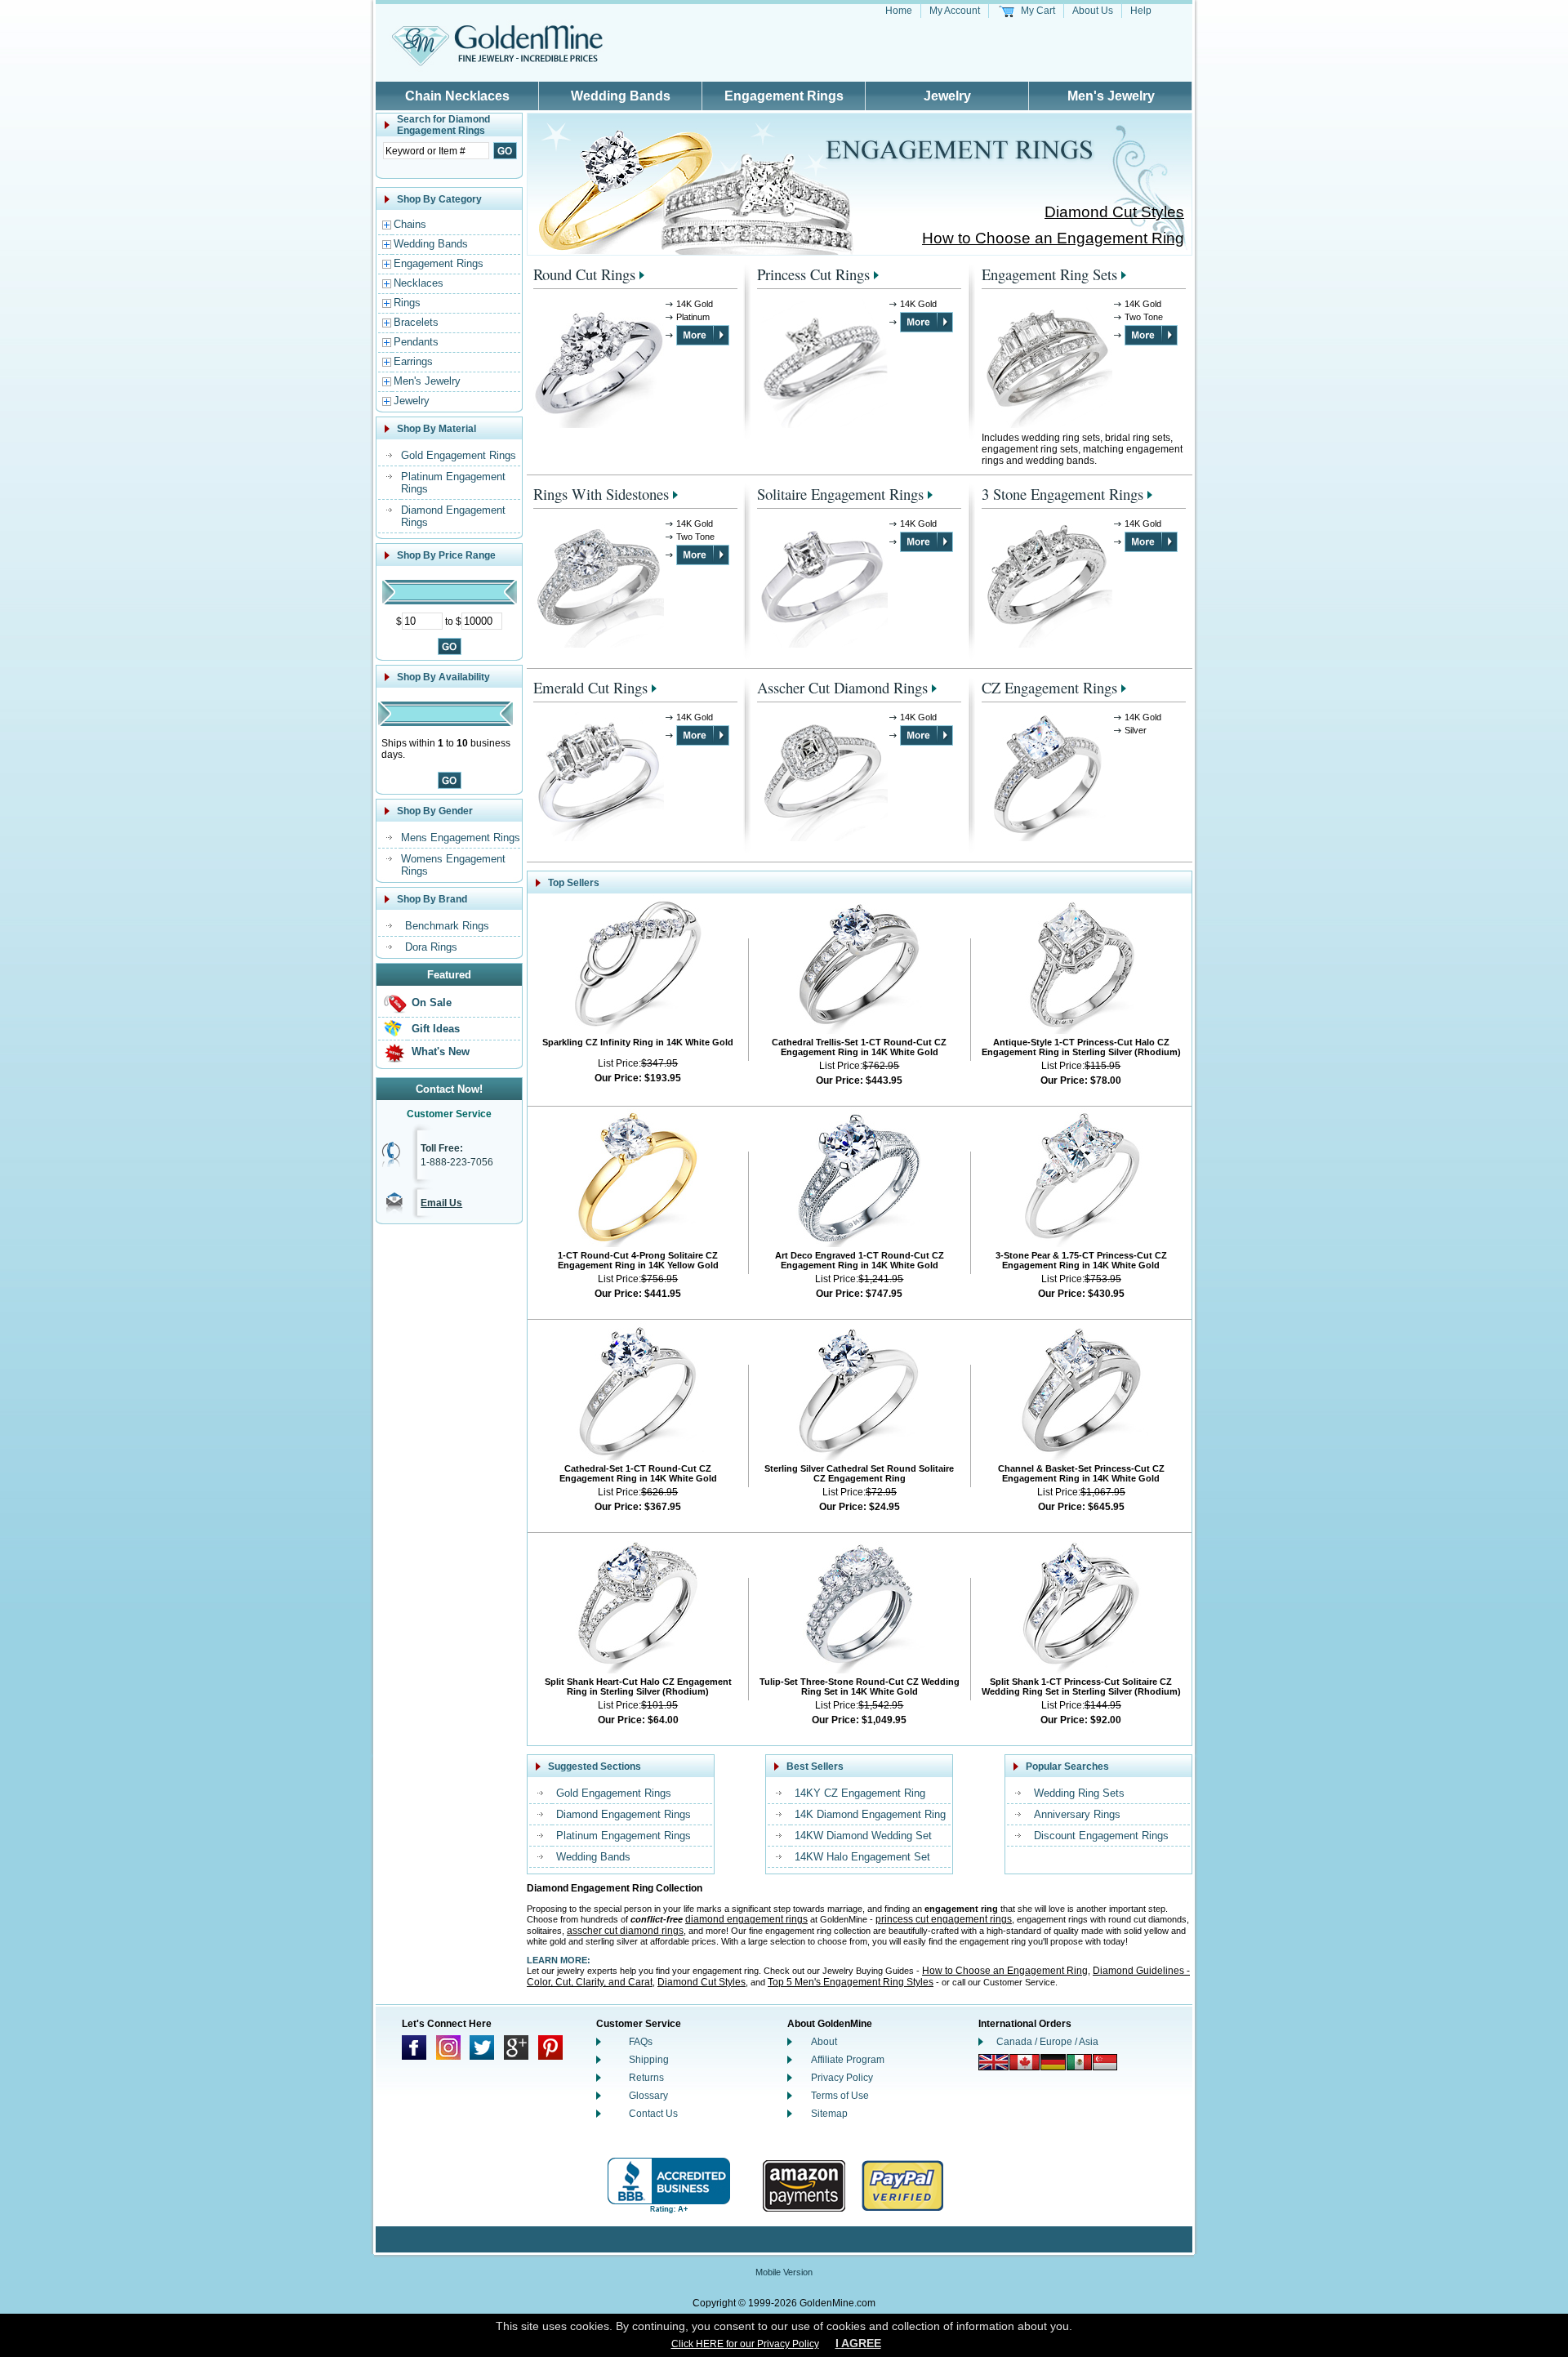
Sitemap (829, 2114)
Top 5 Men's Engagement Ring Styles (851, 1982)
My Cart (1038, 11)
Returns (646, 2078)
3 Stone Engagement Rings (1062, 494)
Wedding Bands (621, 96)
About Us (1093, 11)
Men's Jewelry (1111, 96)
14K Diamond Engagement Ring (870, 1814)
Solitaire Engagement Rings (840, 494)
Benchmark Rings (447, 926)
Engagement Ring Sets (1049, 274)
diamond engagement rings (746, 1919)
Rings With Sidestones (601, 494)
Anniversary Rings (1077, 1814)
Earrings (413, 361)
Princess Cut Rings (813, 274)
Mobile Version (784, 2272)
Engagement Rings (784, 96)
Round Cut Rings (584, 274)
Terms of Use (840, 2096)
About (824, 2042)
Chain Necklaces (457, 96)
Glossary (648, 2096)
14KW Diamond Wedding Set (863, 1836)
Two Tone (1144, 317)
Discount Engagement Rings (1101, 1836)
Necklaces (419, 283)
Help (1141, 11)
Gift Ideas (436, 1029)
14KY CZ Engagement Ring (860, 1793)
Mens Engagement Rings (461, 838)
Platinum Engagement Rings (624, 1836)
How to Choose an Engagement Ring (1053, 238)
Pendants (416, 342)
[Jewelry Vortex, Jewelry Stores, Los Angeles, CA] (669, 2186)
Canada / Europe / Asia (1047, 2042)
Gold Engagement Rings (459, 455)
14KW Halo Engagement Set (862, 1857)
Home (899, 11)
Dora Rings (431, 947)
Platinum (693, 317)
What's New (441, 1052)
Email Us (441, 1203)
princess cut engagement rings (944, 1919)
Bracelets (416, 322)
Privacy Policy (842, 2078)
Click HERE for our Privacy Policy (745, 2344)
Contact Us (653, 2114)
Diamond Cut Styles (1114, 212)
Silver (1136, 730)
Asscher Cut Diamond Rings (842, 687)
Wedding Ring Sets (1079, 1793)
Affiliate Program (848, 2060)
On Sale (432, 1003)
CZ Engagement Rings (1049, 687)
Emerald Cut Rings (590, 687)
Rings (407, 303)
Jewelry (947, 96)
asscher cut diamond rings (625, 1931)
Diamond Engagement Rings (624, 1814)
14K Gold (695, 304)
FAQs (641, 2042)
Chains (410, 224)
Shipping (649, 2060)
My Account (955, 11)
